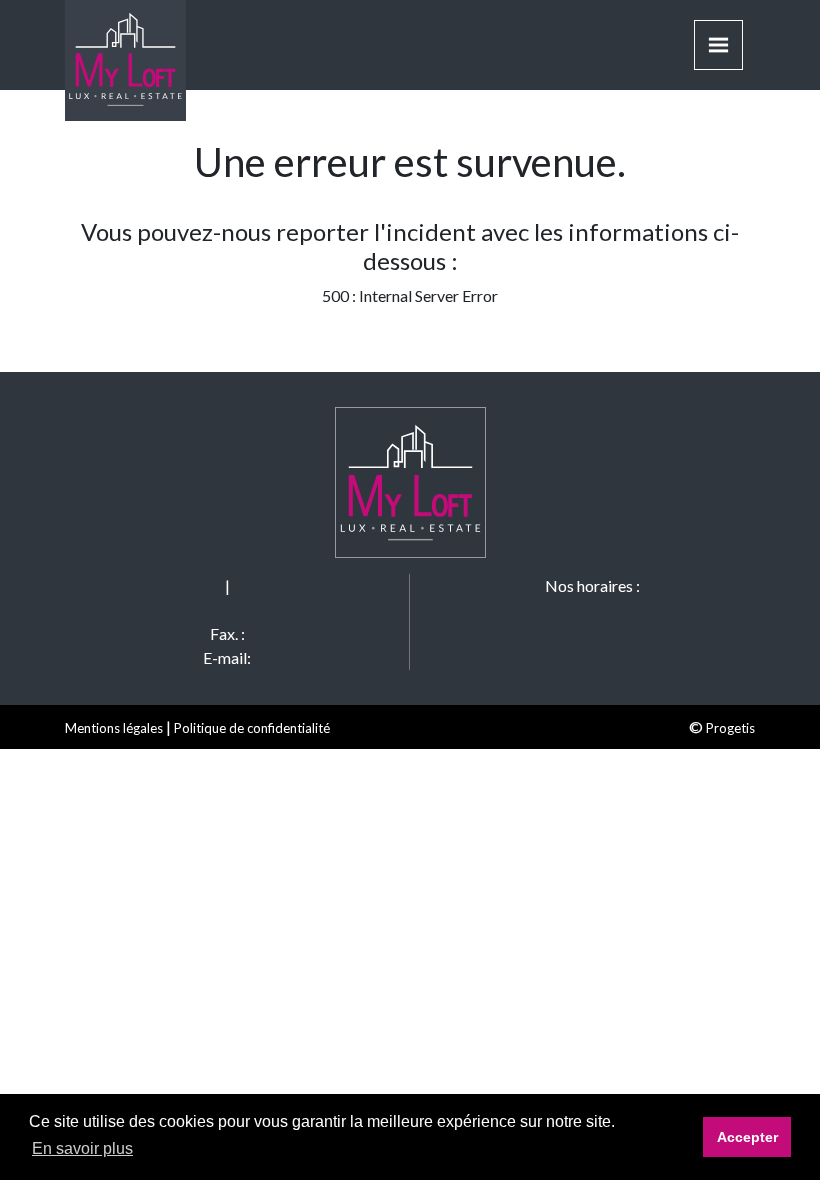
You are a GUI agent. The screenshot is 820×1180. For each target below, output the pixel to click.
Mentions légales (114, 728)
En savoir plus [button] (82, 1148)
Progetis (730, 728)
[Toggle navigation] (719, 45)
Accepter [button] (747, 1137)
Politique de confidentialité (252, 728)
